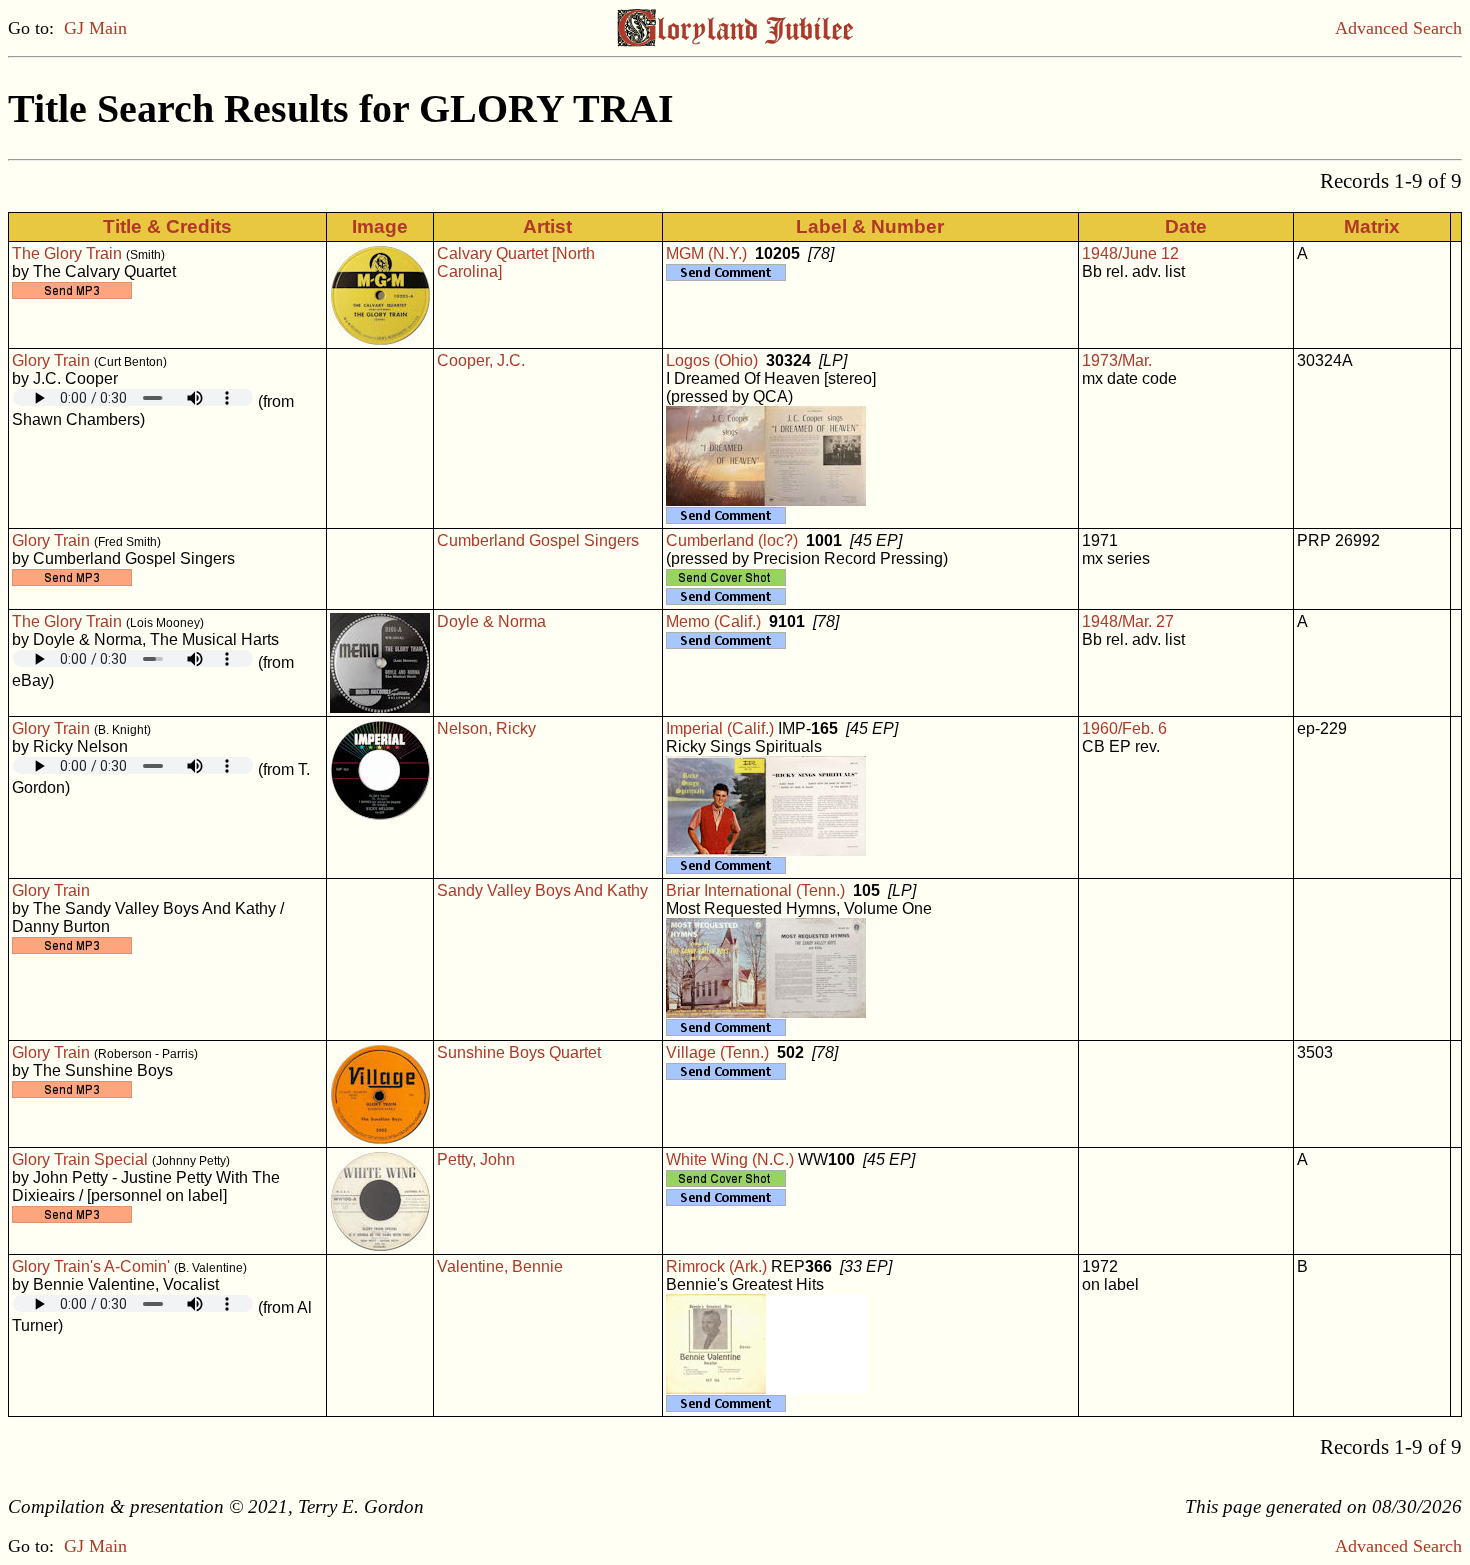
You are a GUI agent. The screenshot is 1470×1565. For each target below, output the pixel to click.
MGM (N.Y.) (706, 253)
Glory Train (51, 360)
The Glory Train (67, 253)
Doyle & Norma (491, 621)
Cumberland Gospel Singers (538, 540)
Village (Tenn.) (717, 1052)
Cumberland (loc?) (732, 540)
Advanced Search (1398, 28)
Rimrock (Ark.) (716, 1266)
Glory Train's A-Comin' (91, 1266)
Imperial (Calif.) (720, 728)
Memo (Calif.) (713, 621)
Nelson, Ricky (486, 728)
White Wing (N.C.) (730, 1159)
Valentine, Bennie (500, 1266)
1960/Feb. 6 (1124, 728)
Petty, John (476, 1159)
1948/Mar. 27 (1128, 621)
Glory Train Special (80, 1159)
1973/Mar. (1117, 360)
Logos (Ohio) (712, 360)
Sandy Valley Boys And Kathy (542, 890)
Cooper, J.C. (481, 360)
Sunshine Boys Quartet (519, 1052)
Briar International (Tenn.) (755, 890)
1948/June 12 (1130, 253)
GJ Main (95, 28)
